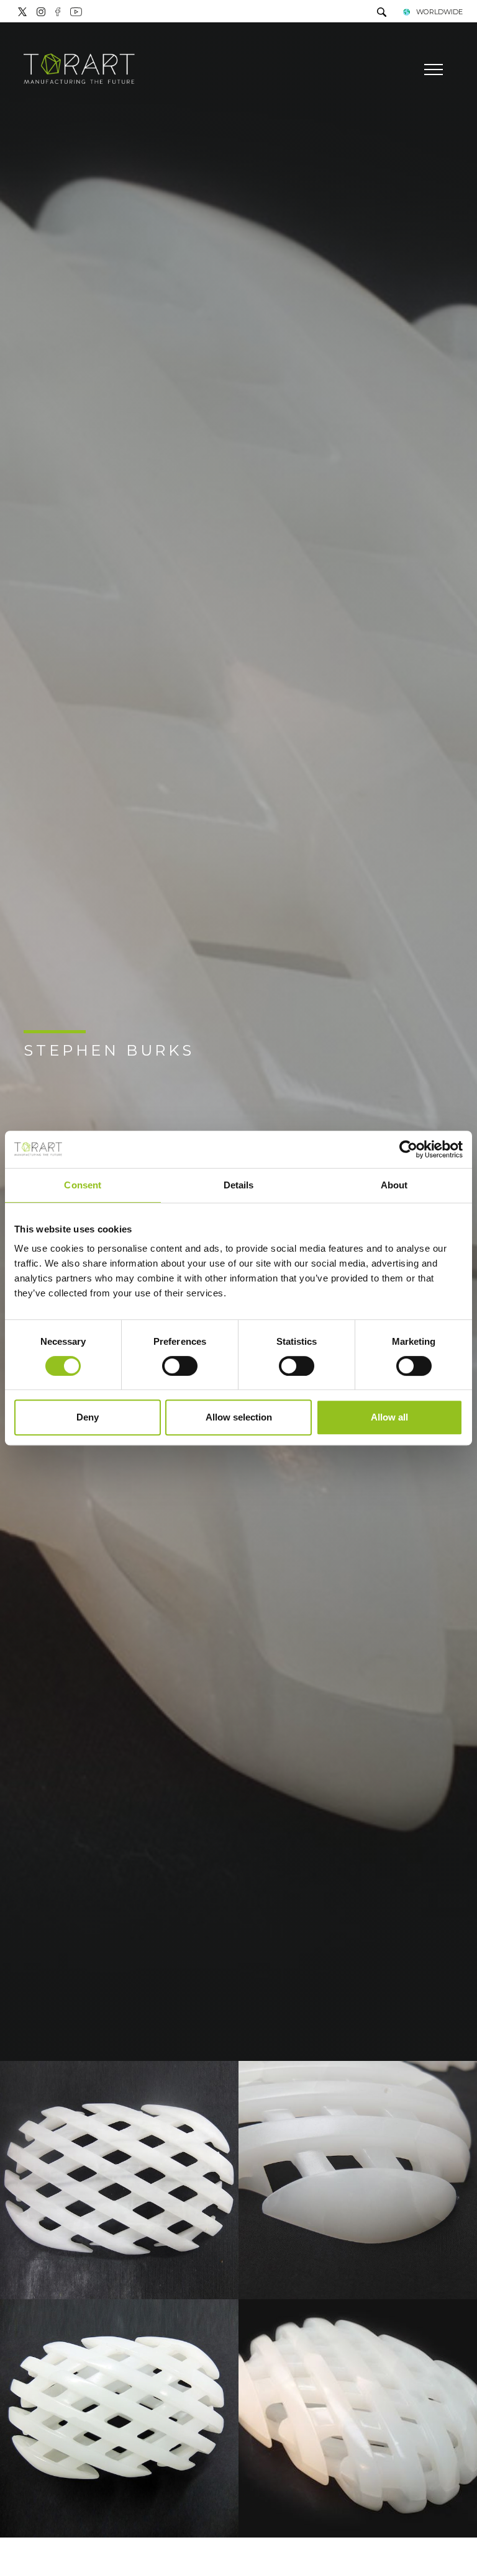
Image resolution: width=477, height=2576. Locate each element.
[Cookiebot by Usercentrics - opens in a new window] (408, 1149)
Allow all (389, 1417)
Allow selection (239, 1417)
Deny (88, 1417)
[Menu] (432, 70)
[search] (382, 13)
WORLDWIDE (439, 12)
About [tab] (394, 1185)
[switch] (180, 1366)
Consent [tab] (83, 1185)
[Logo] (79, 70)
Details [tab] (239, 1185)
